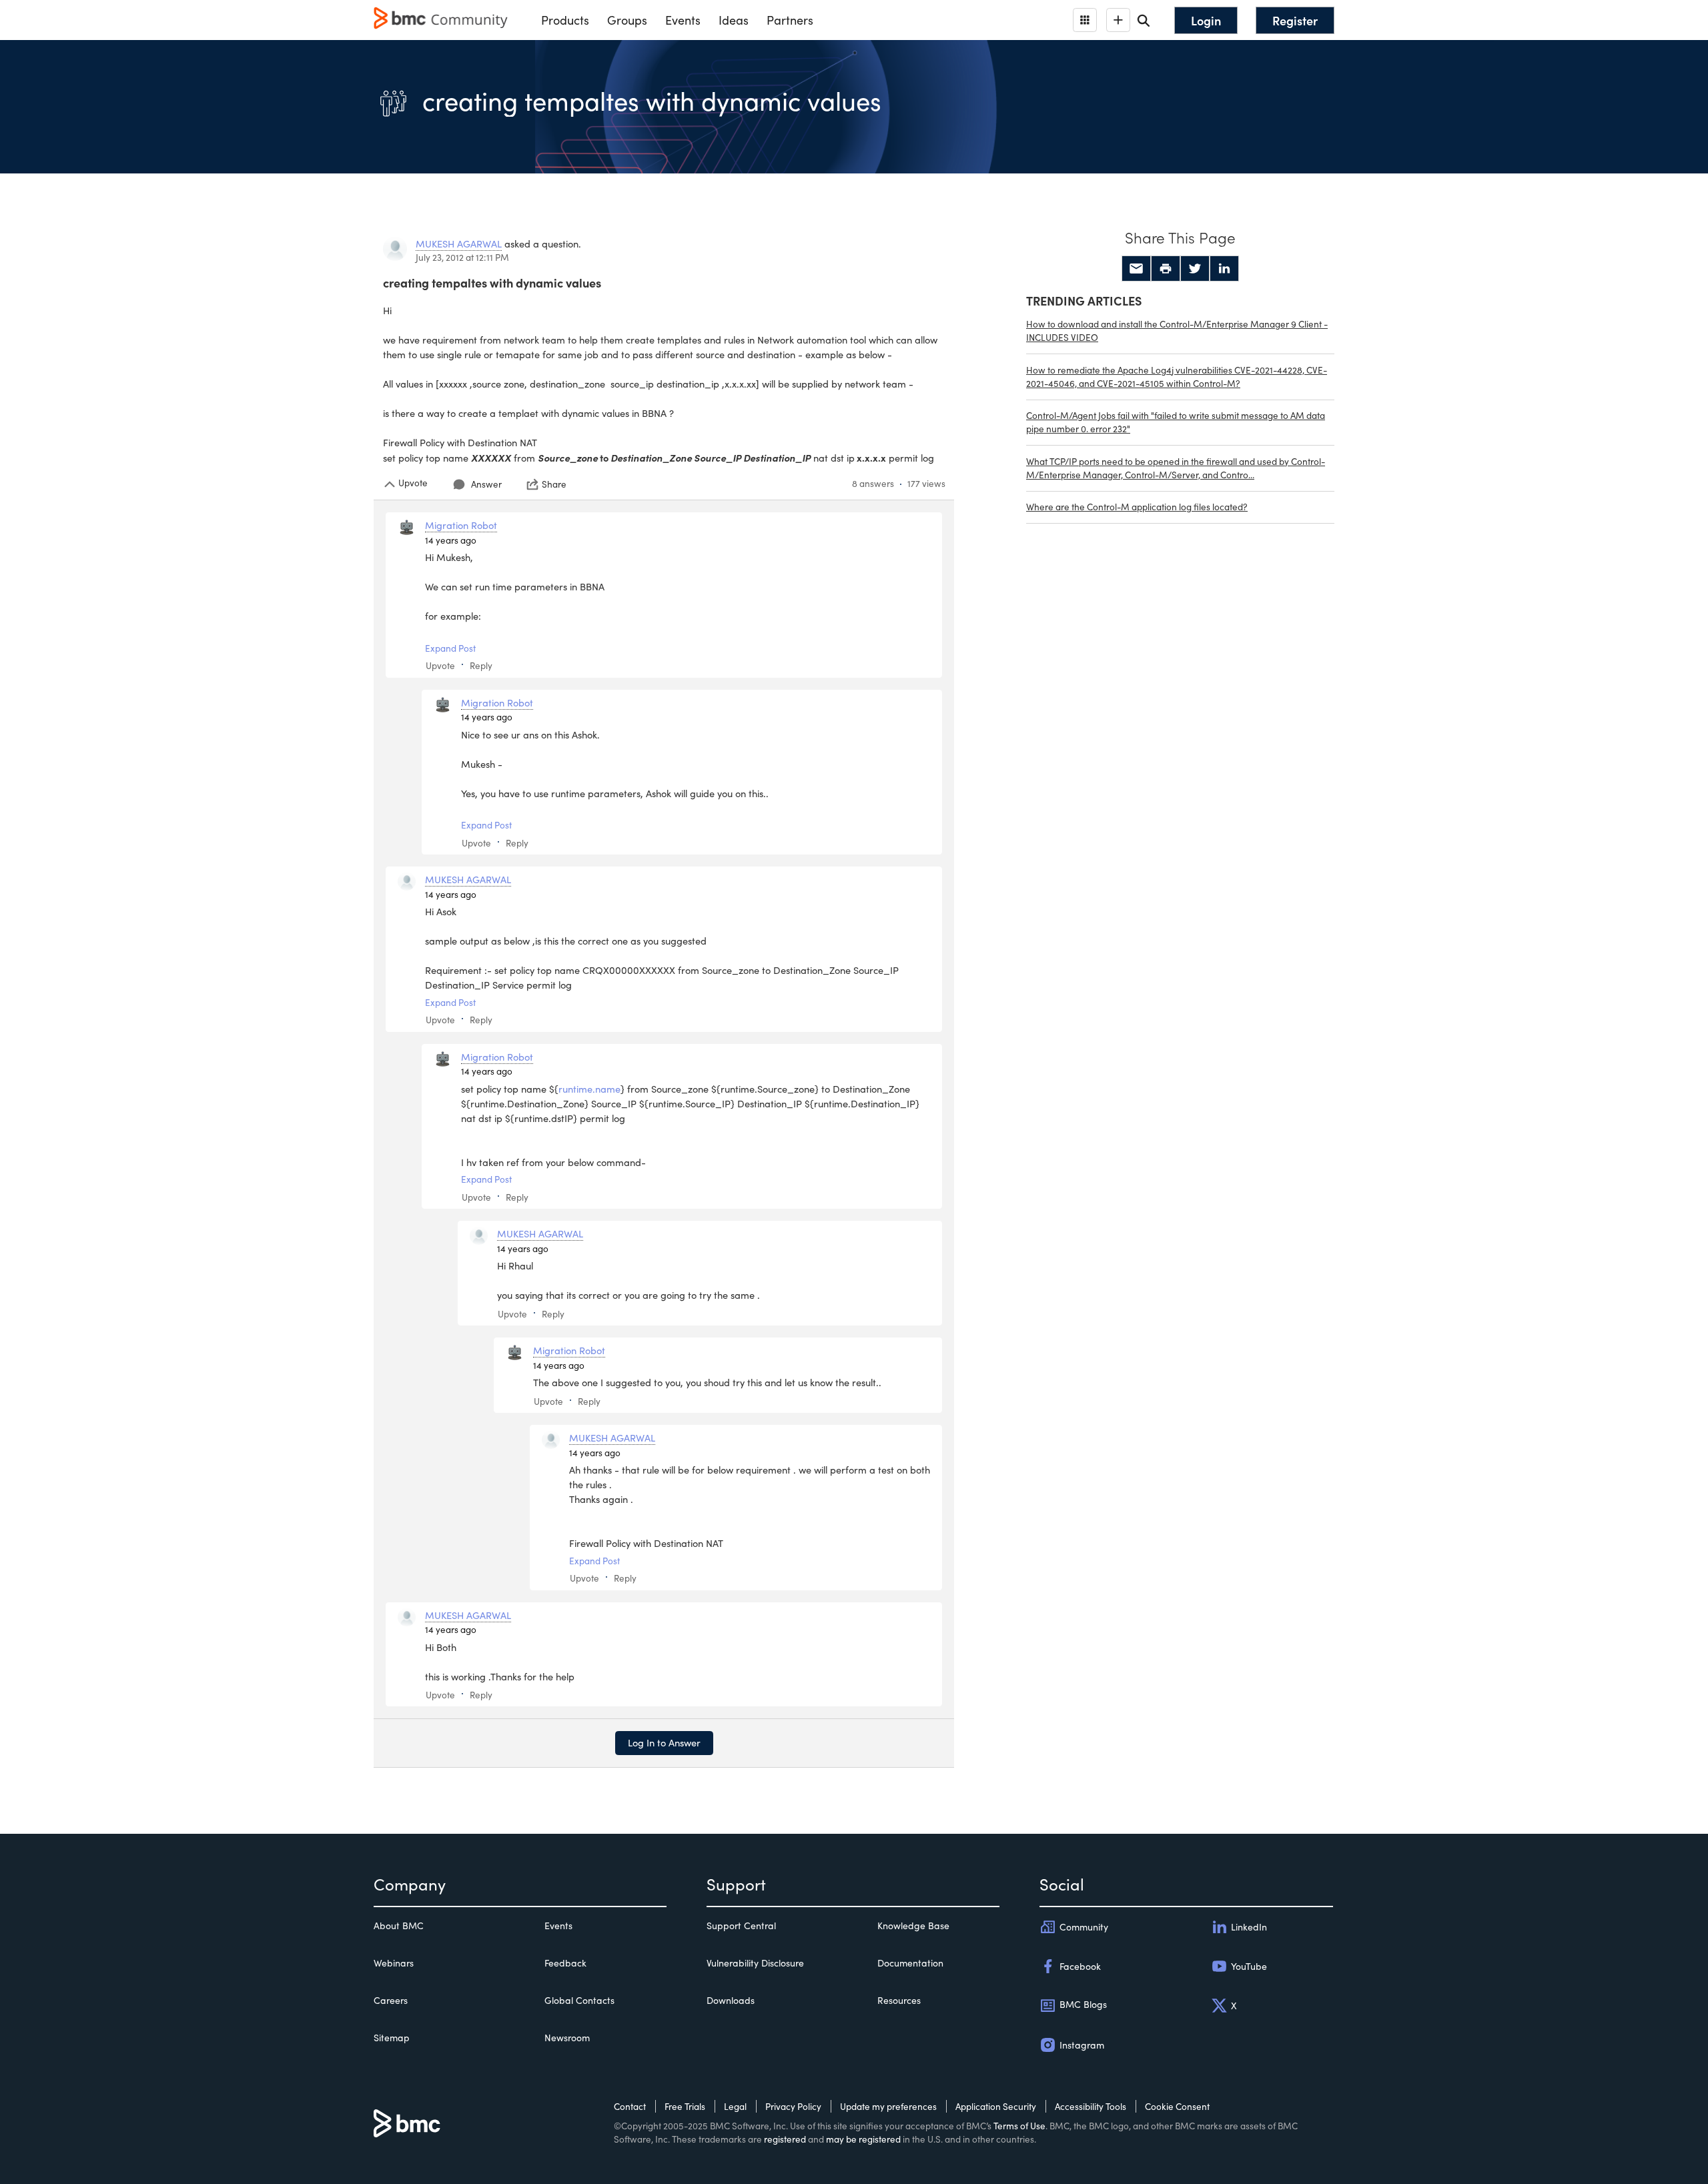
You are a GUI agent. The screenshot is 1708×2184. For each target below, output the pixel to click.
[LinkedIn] (1224, 269)
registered (785, 2139)
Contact (630, 2106)
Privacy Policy (793, 2106)
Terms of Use (1019, 2126)
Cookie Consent (1177, 2106)
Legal (735, 2106)
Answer (486, 484)
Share (554, 484)
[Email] (1136, 269)
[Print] (1166, 269)
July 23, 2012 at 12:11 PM (462, 257)
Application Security (996, 2106)
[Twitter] (1195, 269)
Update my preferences (888, 2106)
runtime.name (589, 1089)
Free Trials (685, 2106)
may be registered (863, 2139)
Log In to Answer (664, 1742)
